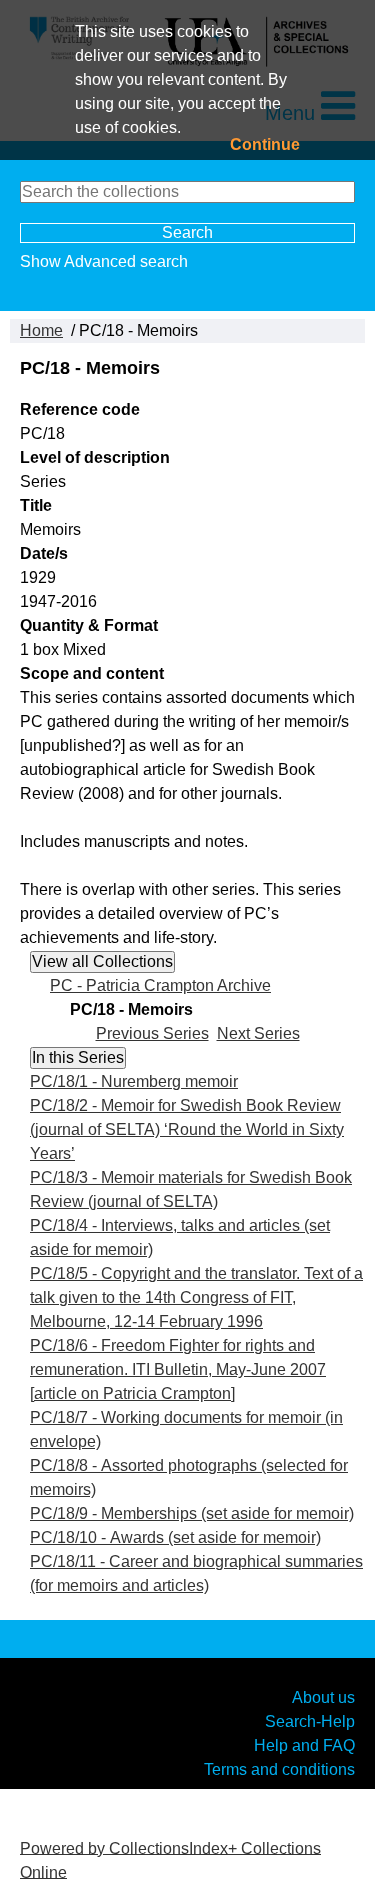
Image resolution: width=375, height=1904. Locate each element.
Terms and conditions (279, 1768)
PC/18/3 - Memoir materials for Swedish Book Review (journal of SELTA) (191, 1189)
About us (323, 1696)
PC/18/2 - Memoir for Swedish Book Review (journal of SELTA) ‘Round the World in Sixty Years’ (187, 1129)
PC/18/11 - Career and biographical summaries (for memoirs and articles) (196, 1573)
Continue (265, 144)
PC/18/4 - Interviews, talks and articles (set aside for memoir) (180, 1237)
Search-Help (310, 1720)
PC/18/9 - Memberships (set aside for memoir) (192, 1513)
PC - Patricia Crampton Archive (160, 985)
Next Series (258, 1033)
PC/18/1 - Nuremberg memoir (134, 1081)
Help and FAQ (304, 1744)
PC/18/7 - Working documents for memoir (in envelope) (186, 1429)
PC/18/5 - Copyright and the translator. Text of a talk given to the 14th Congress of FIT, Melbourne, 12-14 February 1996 (196, 1297)
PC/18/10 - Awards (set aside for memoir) (175, 1537)
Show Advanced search (104, 261)
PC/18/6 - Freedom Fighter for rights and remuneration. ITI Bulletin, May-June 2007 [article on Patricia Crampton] (178, 1369)
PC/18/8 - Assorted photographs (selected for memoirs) (189, 1477)
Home (41, 330)
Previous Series (152, 1033)
